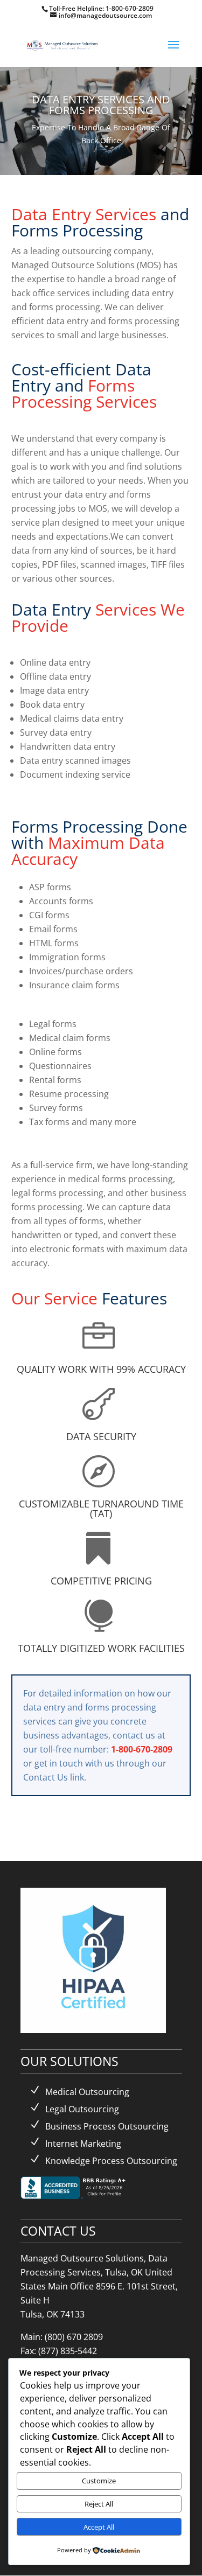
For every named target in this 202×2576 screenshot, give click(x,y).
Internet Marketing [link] (83, 2144)
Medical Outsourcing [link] (87, 2092)
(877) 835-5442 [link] (68, 2351)
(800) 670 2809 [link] (74, 2337)
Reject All (99, 2504)
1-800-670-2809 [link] (130, 8)
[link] (63, 44)
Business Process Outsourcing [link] (107, 2126)
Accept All (99, 2527)
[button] (173, 52)
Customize (99, 2481)
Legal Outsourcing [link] (82, 2109)
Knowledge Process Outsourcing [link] (111, 2161)
